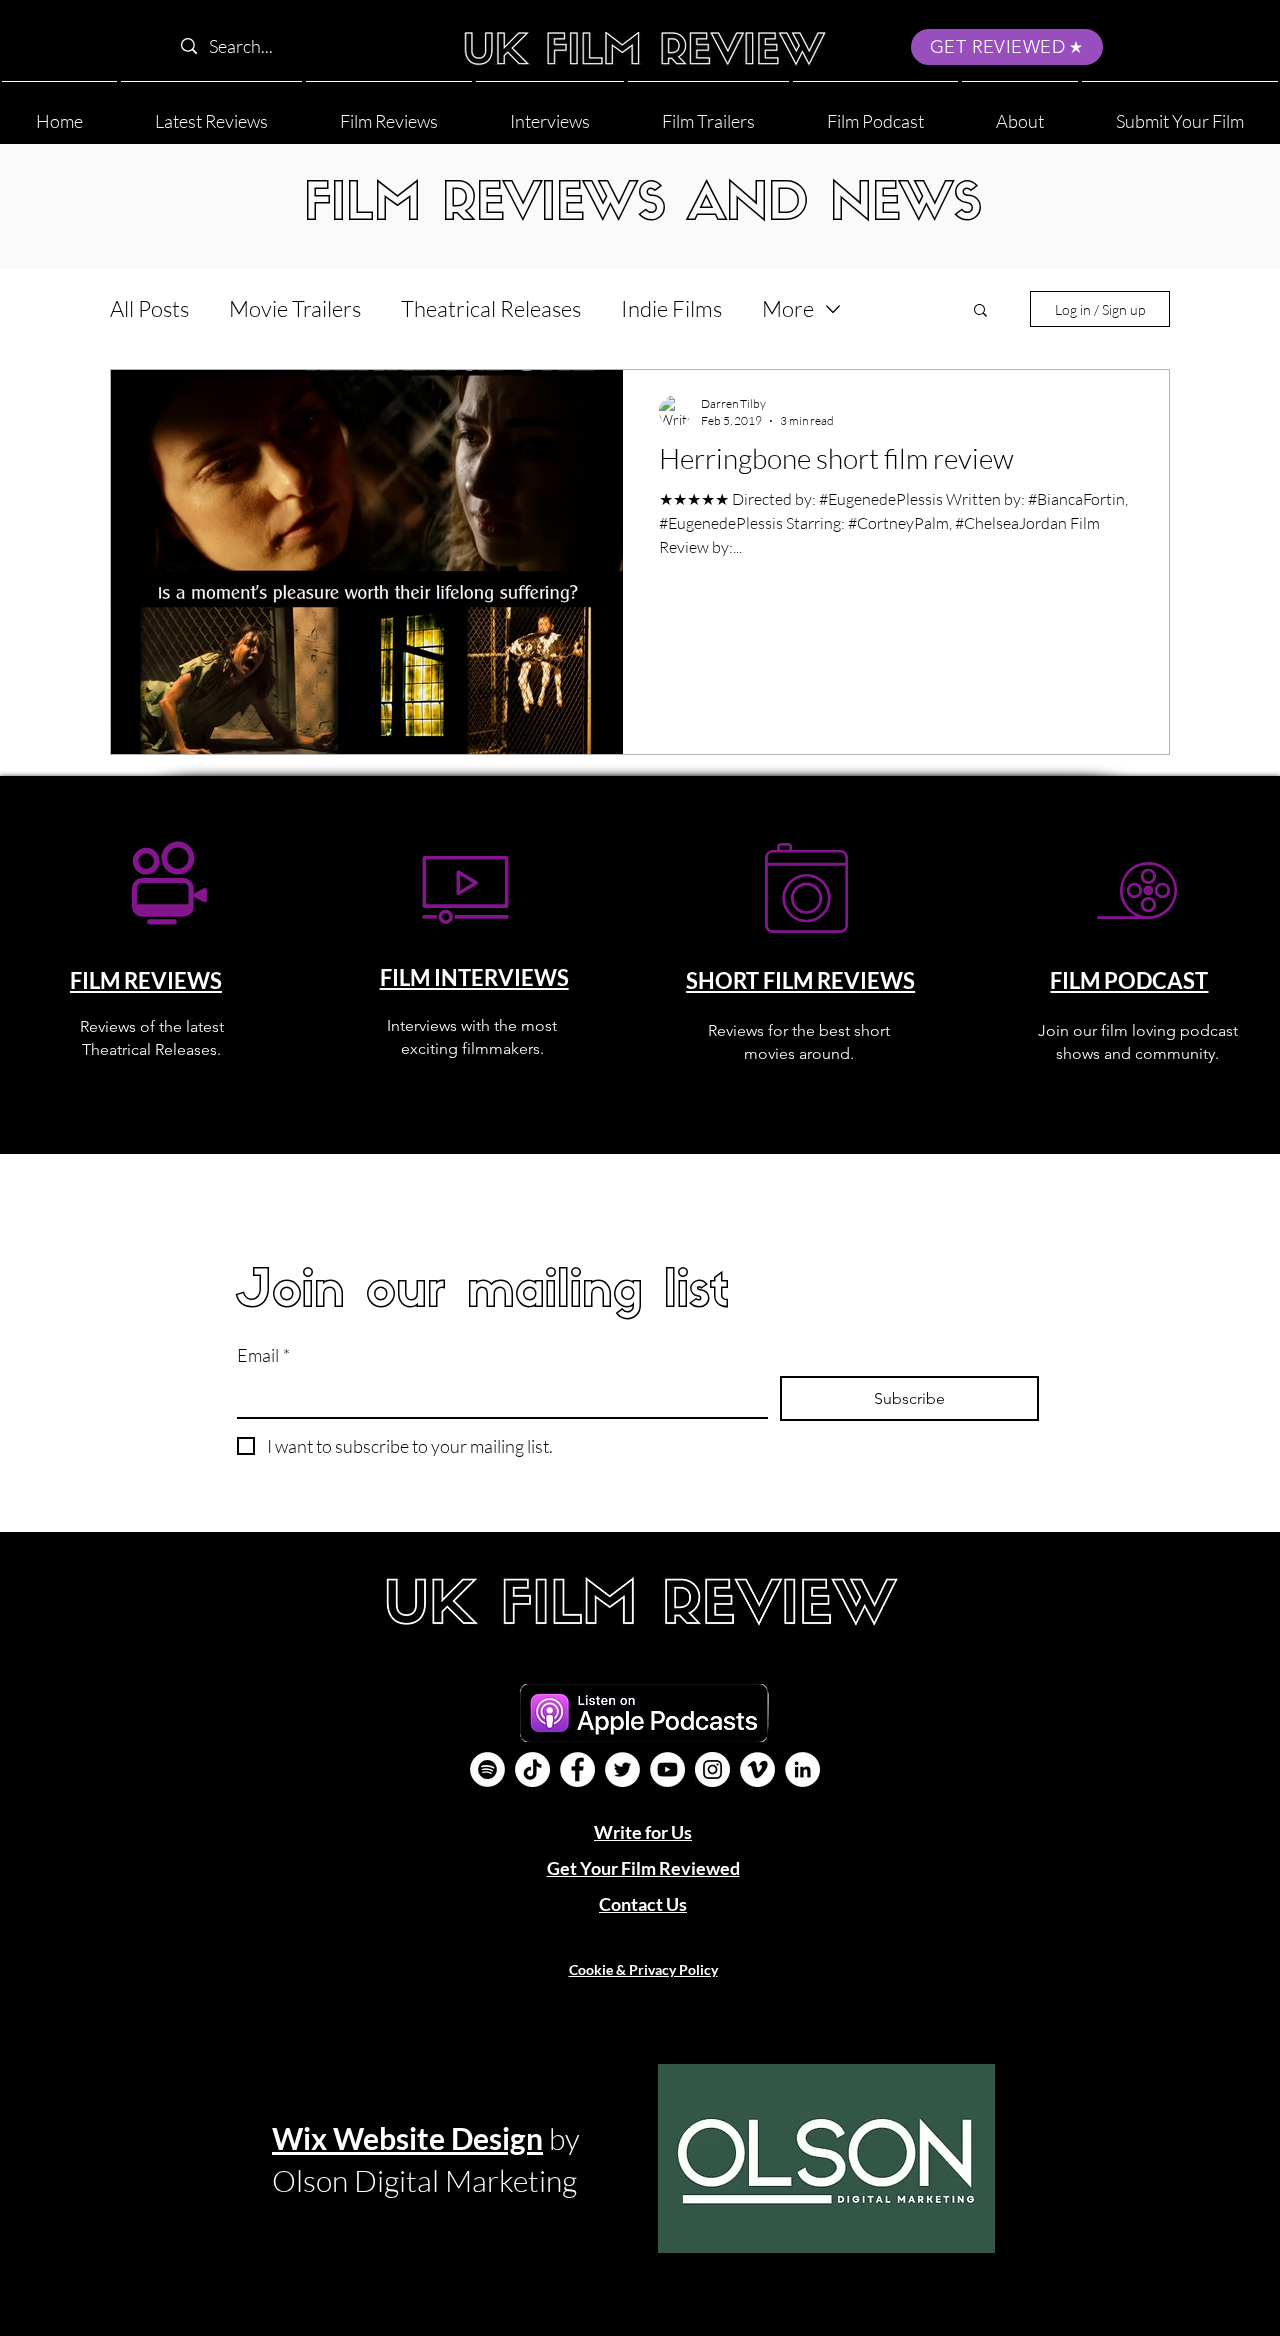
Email (263, 1355)
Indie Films (671, 308)
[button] (1020, 112)
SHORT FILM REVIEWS (800, 980)
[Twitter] (622, 1769)
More (788, 308)
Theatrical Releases (491, 308)
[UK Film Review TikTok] (532, 1769)
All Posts (149, 308)
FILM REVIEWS (146, 980)
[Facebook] (577, 1769)
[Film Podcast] (487, 1769)
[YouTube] (667, 1769)
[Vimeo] (757, 1769)
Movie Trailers (295, 308)
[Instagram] (712, 1769)
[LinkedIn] (802, 1769)
